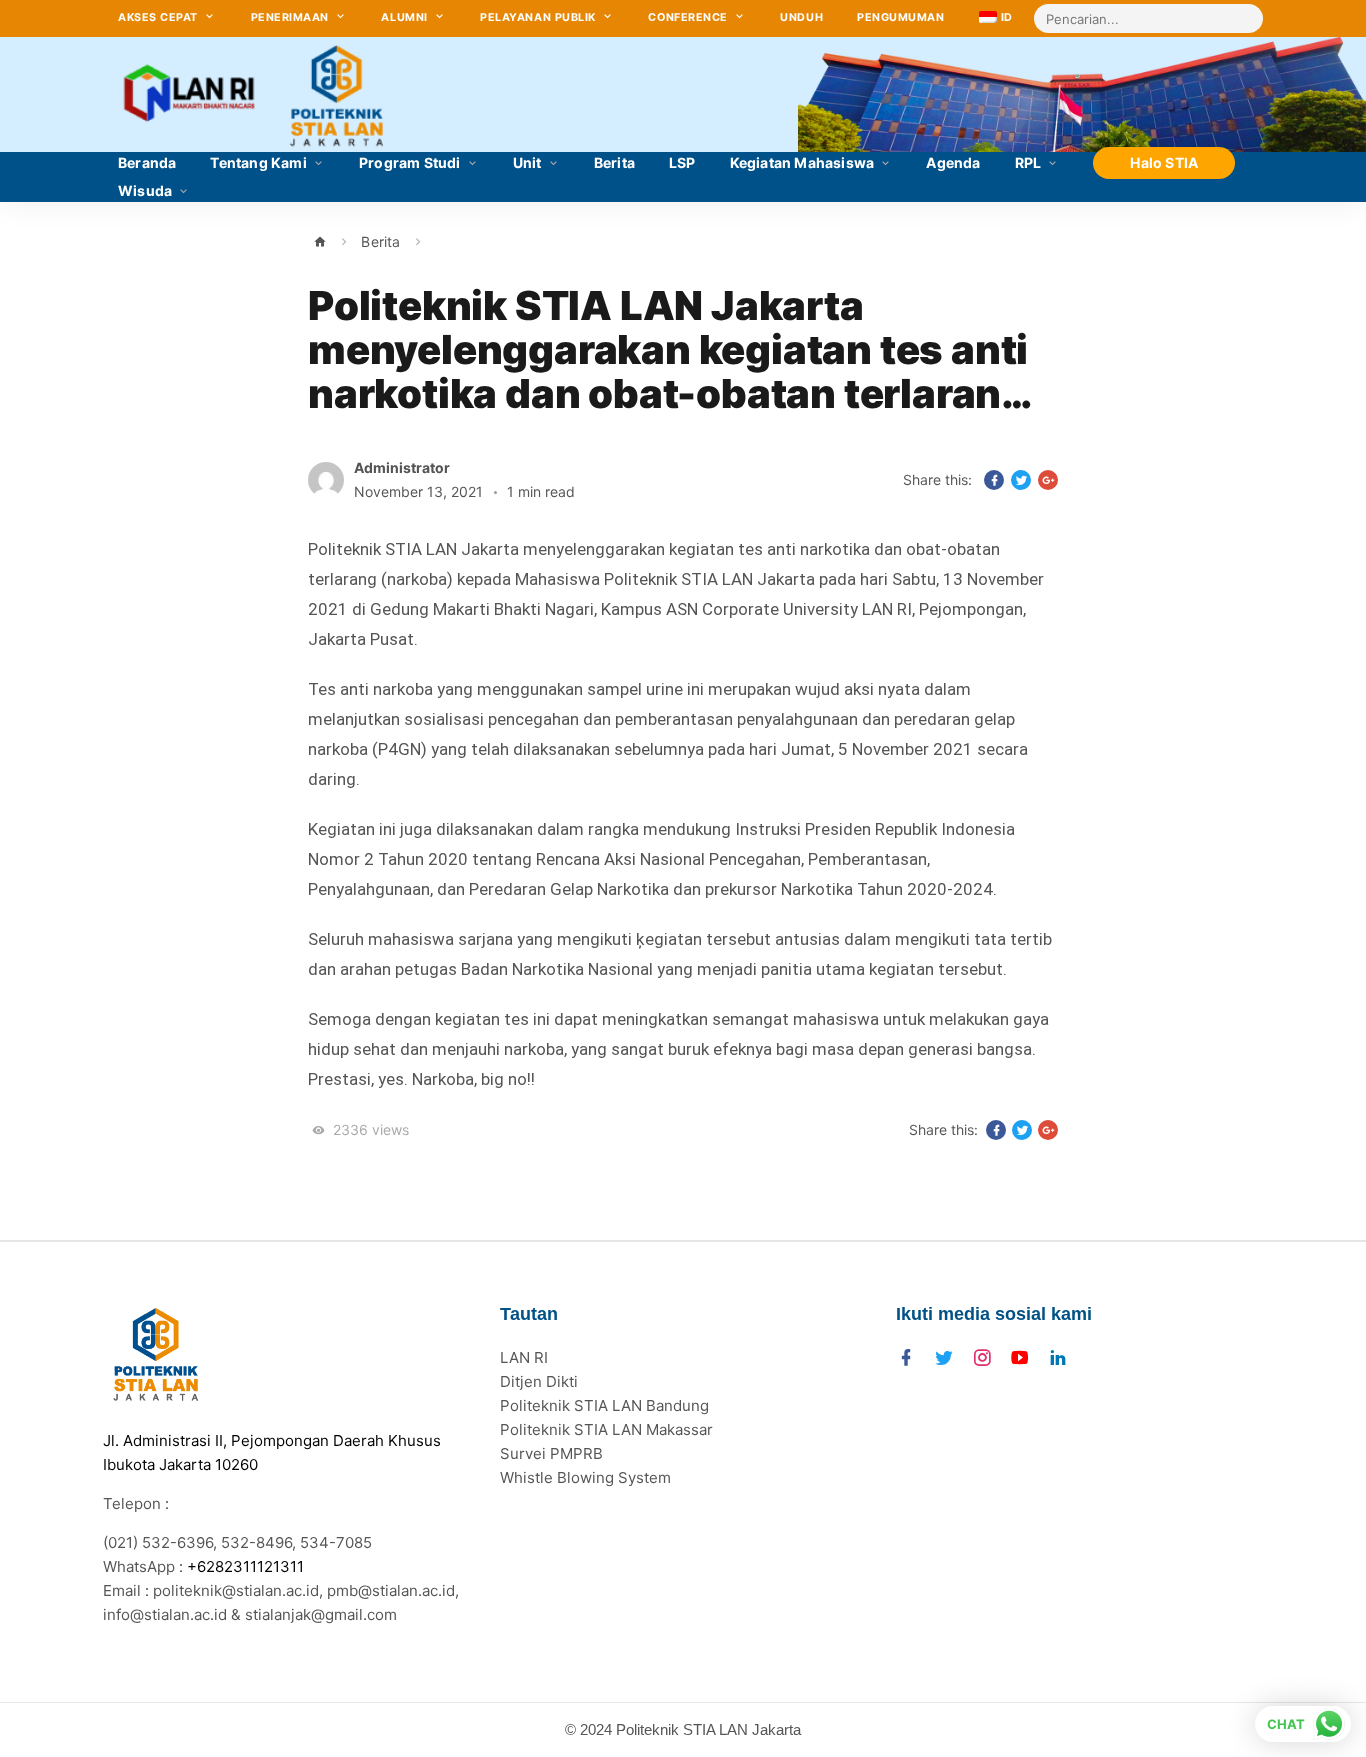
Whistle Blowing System (585, 1477)
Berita (380, 241)
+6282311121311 (245, 1566)
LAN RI (524, 1357)
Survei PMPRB (551, 1453)
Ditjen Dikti (539, 1381)
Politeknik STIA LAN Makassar (606, 1429)
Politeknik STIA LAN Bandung (604, 1405)
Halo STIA (1164, 162)
